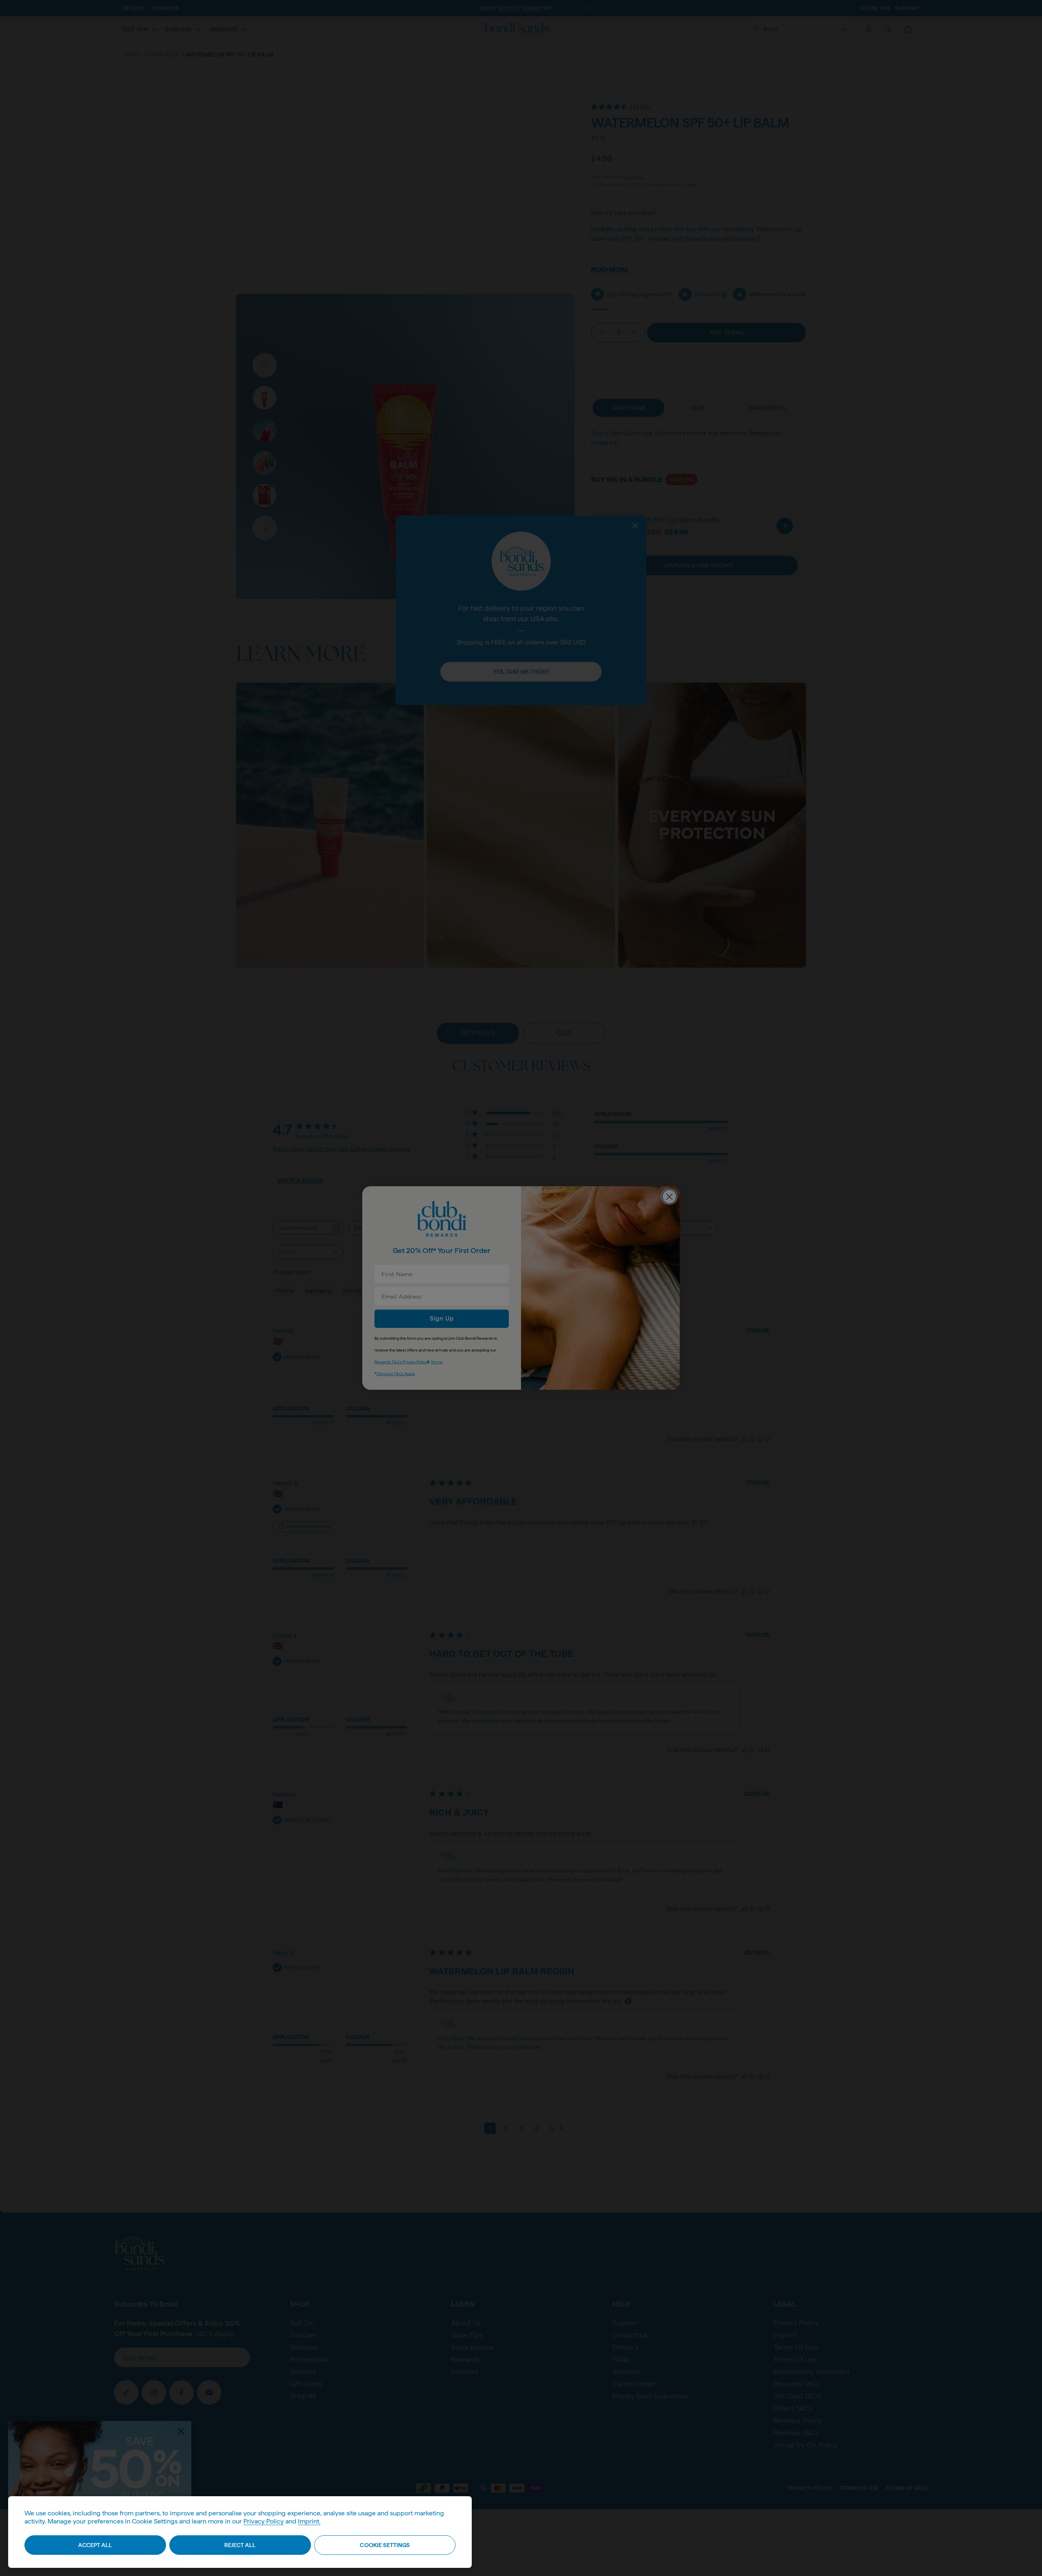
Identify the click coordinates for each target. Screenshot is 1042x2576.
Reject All (240, 2545)
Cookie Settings (385, 2545)
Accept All (95, 2545)
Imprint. (309, 2521)
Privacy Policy (264, 2521)
